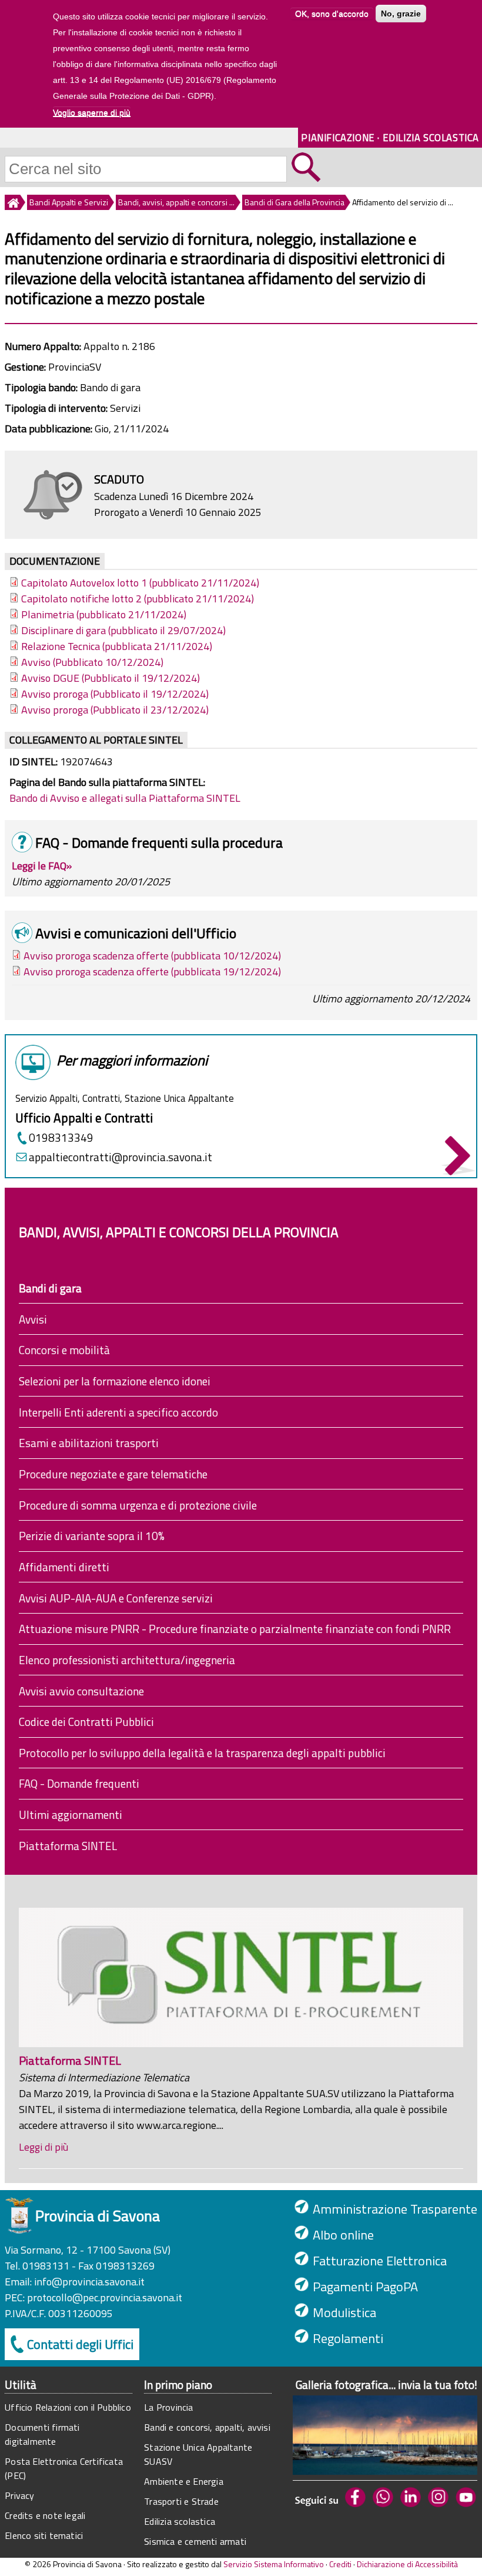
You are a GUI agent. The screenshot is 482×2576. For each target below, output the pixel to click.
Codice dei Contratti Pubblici (86, 1722)
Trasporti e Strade (181, 2501)
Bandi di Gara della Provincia (294, 202)
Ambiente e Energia (184, 2481)
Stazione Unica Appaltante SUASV (198, 2454)
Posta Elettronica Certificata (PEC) (64, 2468)
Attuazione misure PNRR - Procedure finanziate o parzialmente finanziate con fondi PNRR (235, 1629)
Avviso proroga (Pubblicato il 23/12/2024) (115, 710)
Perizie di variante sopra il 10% (92, 1536)
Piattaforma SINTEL (68, 1846)
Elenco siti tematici (44, 2535)
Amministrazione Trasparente (395, 2209)
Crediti (340, 2564)
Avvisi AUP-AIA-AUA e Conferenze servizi (116, 1598)
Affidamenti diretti (64, 1567)
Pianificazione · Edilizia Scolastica (390, 137)
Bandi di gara (50, 1288)
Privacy (19, 2495)
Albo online (343, 2235)
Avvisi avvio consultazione (81, 1691)
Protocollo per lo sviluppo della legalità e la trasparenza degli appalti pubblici (202, 1753)
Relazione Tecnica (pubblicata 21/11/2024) (117, 646)
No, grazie (401, 14)
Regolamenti (348, 2338)
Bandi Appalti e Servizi (69, 202)
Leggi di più (43, 2147)
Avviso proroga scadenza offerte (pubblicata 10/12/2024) (152, 956)
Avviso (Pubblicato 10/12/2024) (92, 662)
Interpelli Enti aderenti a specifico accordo (118, 1412)
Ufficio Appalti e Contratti (84, 1118)
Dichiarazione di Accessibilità (407, 2564)
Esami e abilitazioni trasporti (89, 1443)
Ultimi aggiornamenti (71, 1814)
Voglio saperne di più (92, 112)
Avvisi (33, 1319)
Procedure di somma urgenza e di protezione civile (138, 1505)
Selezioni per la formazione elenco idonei (115, 1381)
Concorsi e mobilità (64, 1350)
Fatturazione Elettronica (380, 2261)
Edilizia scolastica (180, 2521)
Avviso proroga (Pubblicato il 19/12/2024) (115, 694)
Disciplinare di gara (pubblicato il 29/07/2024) (123, 630)
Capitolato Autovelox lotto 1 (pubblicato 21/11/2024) (140, 583)
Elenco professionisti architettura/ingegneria (127, 1660)
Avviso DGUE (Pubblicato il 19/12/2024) (111, 678)
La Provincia (168, 2407)
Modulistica (344, 2312)
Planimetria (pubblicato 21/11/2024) (104, 614)
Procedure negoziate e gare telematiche (113, 1474)
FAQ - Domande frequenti (79, 1783)
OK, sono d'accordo (332, 14)
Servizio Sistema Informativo (274, 2564)
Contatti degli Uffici (80, 2344)
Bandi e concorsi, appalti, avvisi (207, 2427)
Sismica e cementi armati (195, 2541)
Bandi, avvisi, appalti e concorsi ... (176, 202)
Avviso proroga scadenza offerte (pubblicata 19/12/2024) (152, 972)
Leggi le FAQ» (42, 866)
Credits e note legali (45, 2515)
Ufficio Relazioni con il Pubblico (68, 2407)
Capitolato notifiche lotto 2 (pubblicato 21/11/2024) (138, 599)
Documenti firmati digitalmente (42, 2434)
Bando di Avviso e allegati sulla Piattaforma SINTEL (125, 798)
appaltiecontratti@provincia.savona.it (120, 1157)
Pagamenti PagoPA (365, 2287)
